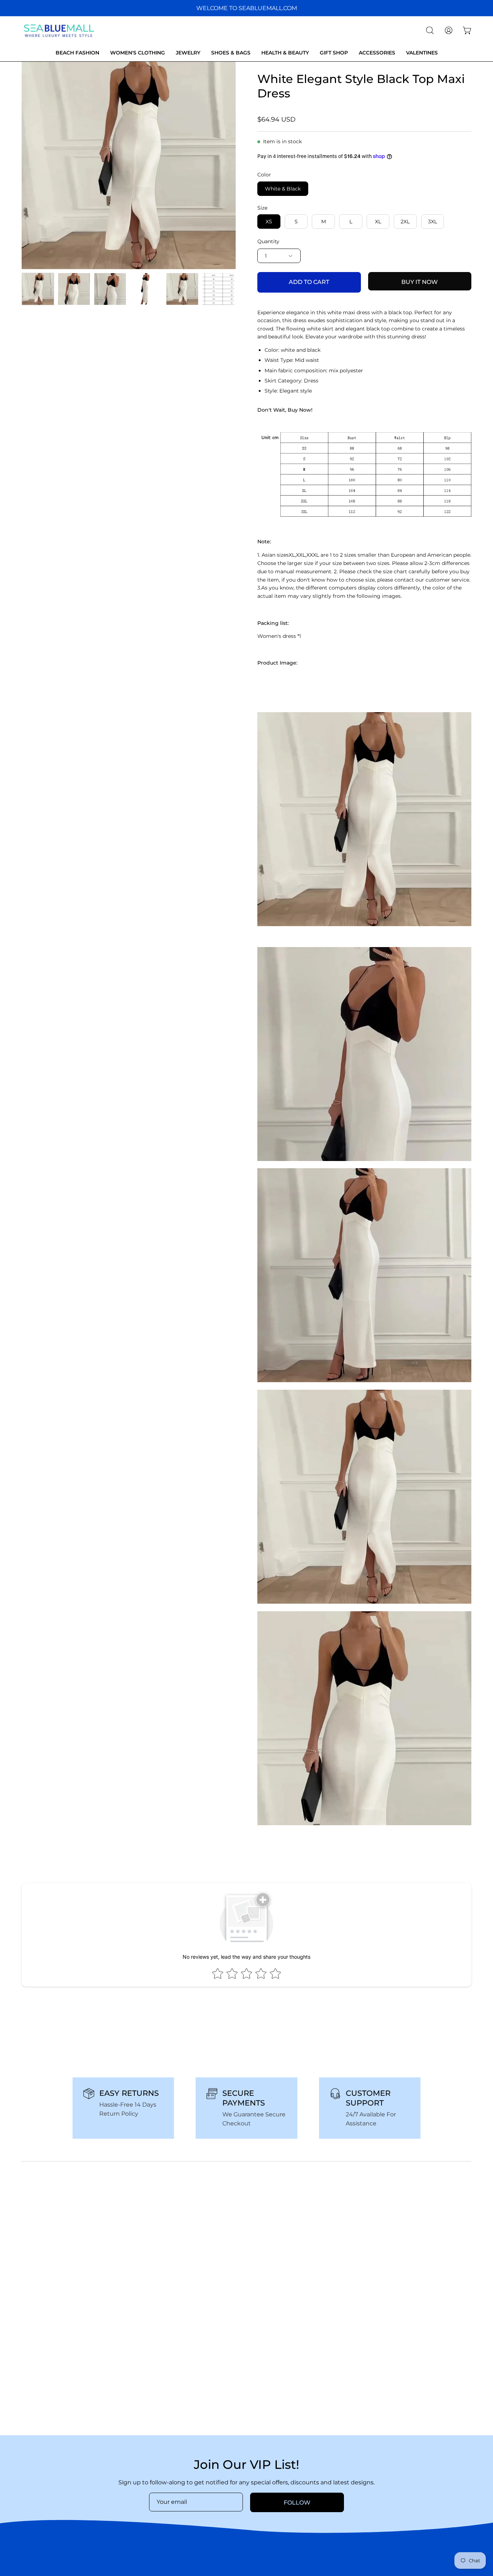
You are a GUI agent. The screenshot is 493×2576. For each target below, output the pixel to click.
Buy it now (420, 282)
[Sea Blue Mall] (60, 30)
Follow (297, 2503)
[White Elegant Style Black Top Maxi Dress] (38, 289)
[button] (430, 30)
